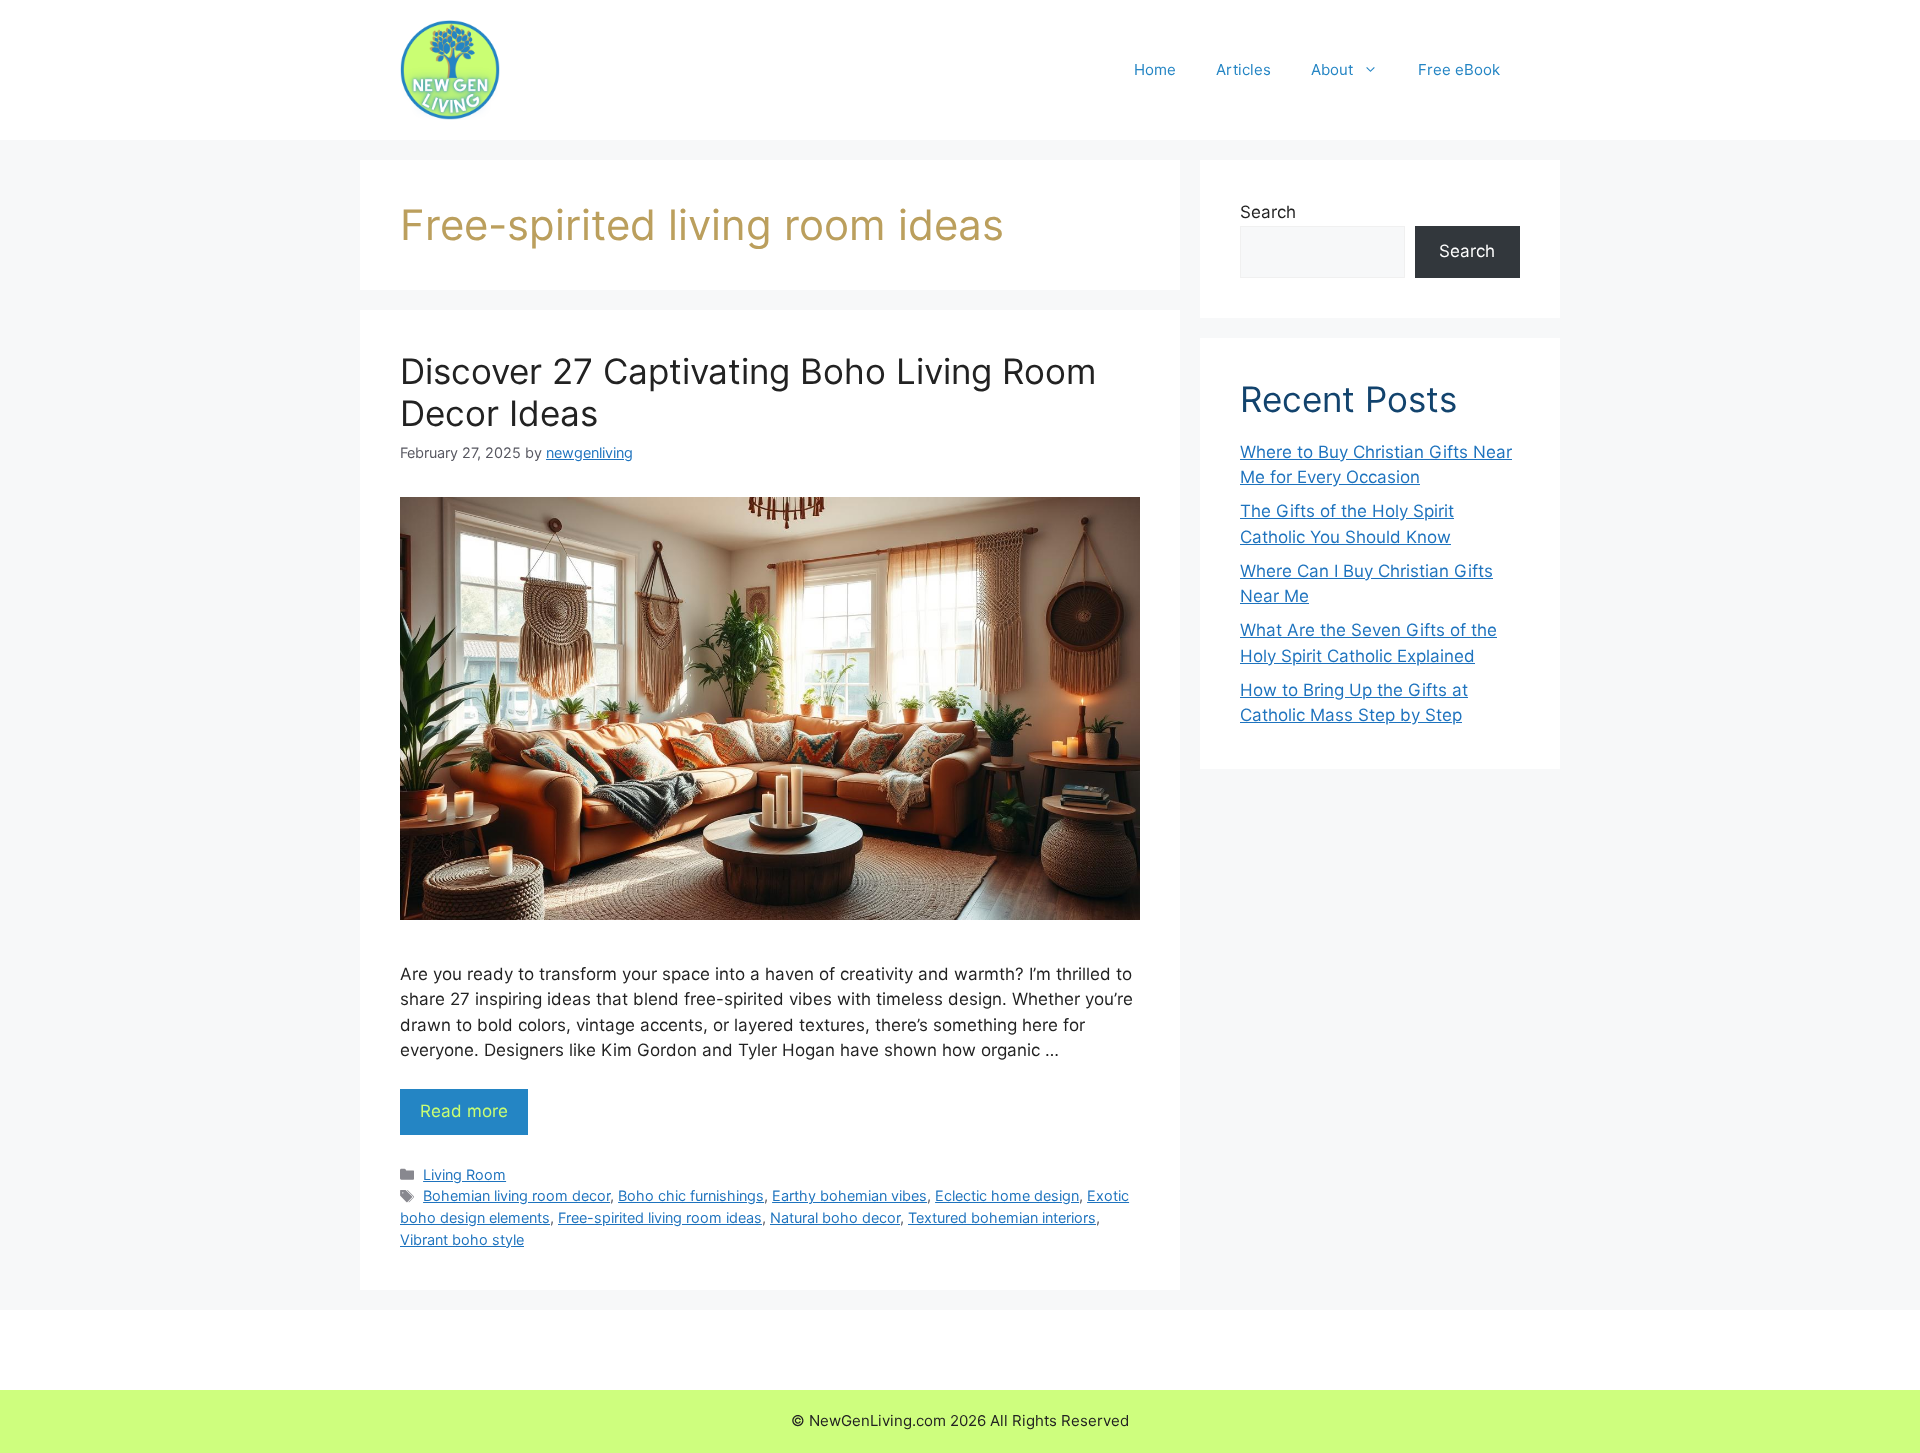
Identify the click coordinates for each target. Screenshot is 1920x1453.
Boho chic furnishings (691, 1195)
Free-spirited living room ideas (660, 1217)
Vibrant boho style (462, 1239)
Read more (464, 1111)
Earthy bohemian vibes (849, 1195)
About (1332, 69)
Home (1155, 69)
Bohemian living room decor (516, 1195)
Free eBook (1459, 69)
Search (1268, 212)
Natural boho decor (835, 1217)
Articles (1243, 69)
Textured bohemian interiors (1002, 1217)
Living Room (464, 1174)
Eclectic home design (1007, 1195)
